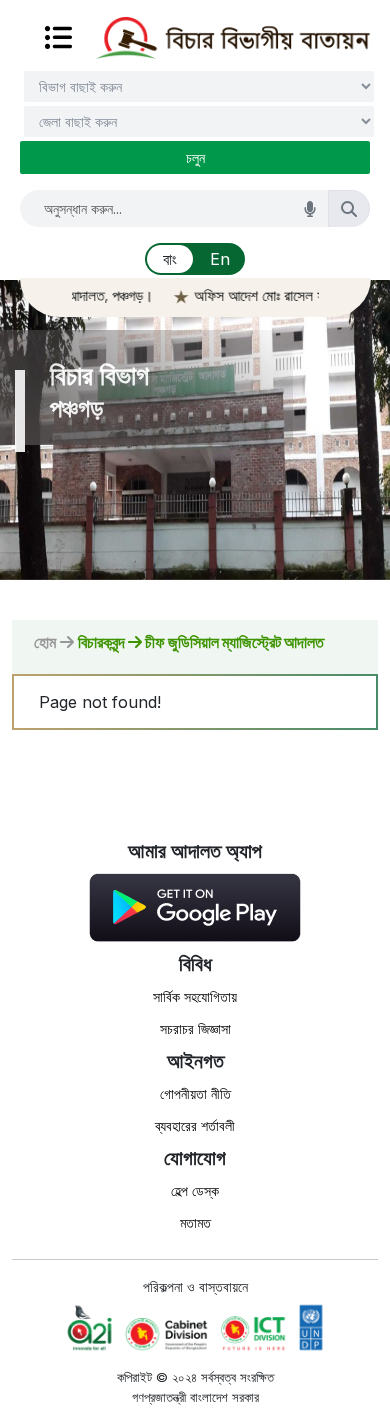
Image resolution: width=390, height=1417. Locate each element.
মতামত (195, 1222)
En (220, 259)
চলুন (195, 157)
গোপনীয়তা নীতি (195, 1093)
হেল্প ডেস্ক (195, 1190)
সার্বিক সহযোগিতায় (195, 996)
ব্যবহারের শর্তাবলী (195, 1125)
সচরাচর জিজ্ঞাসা (195, 1028)
